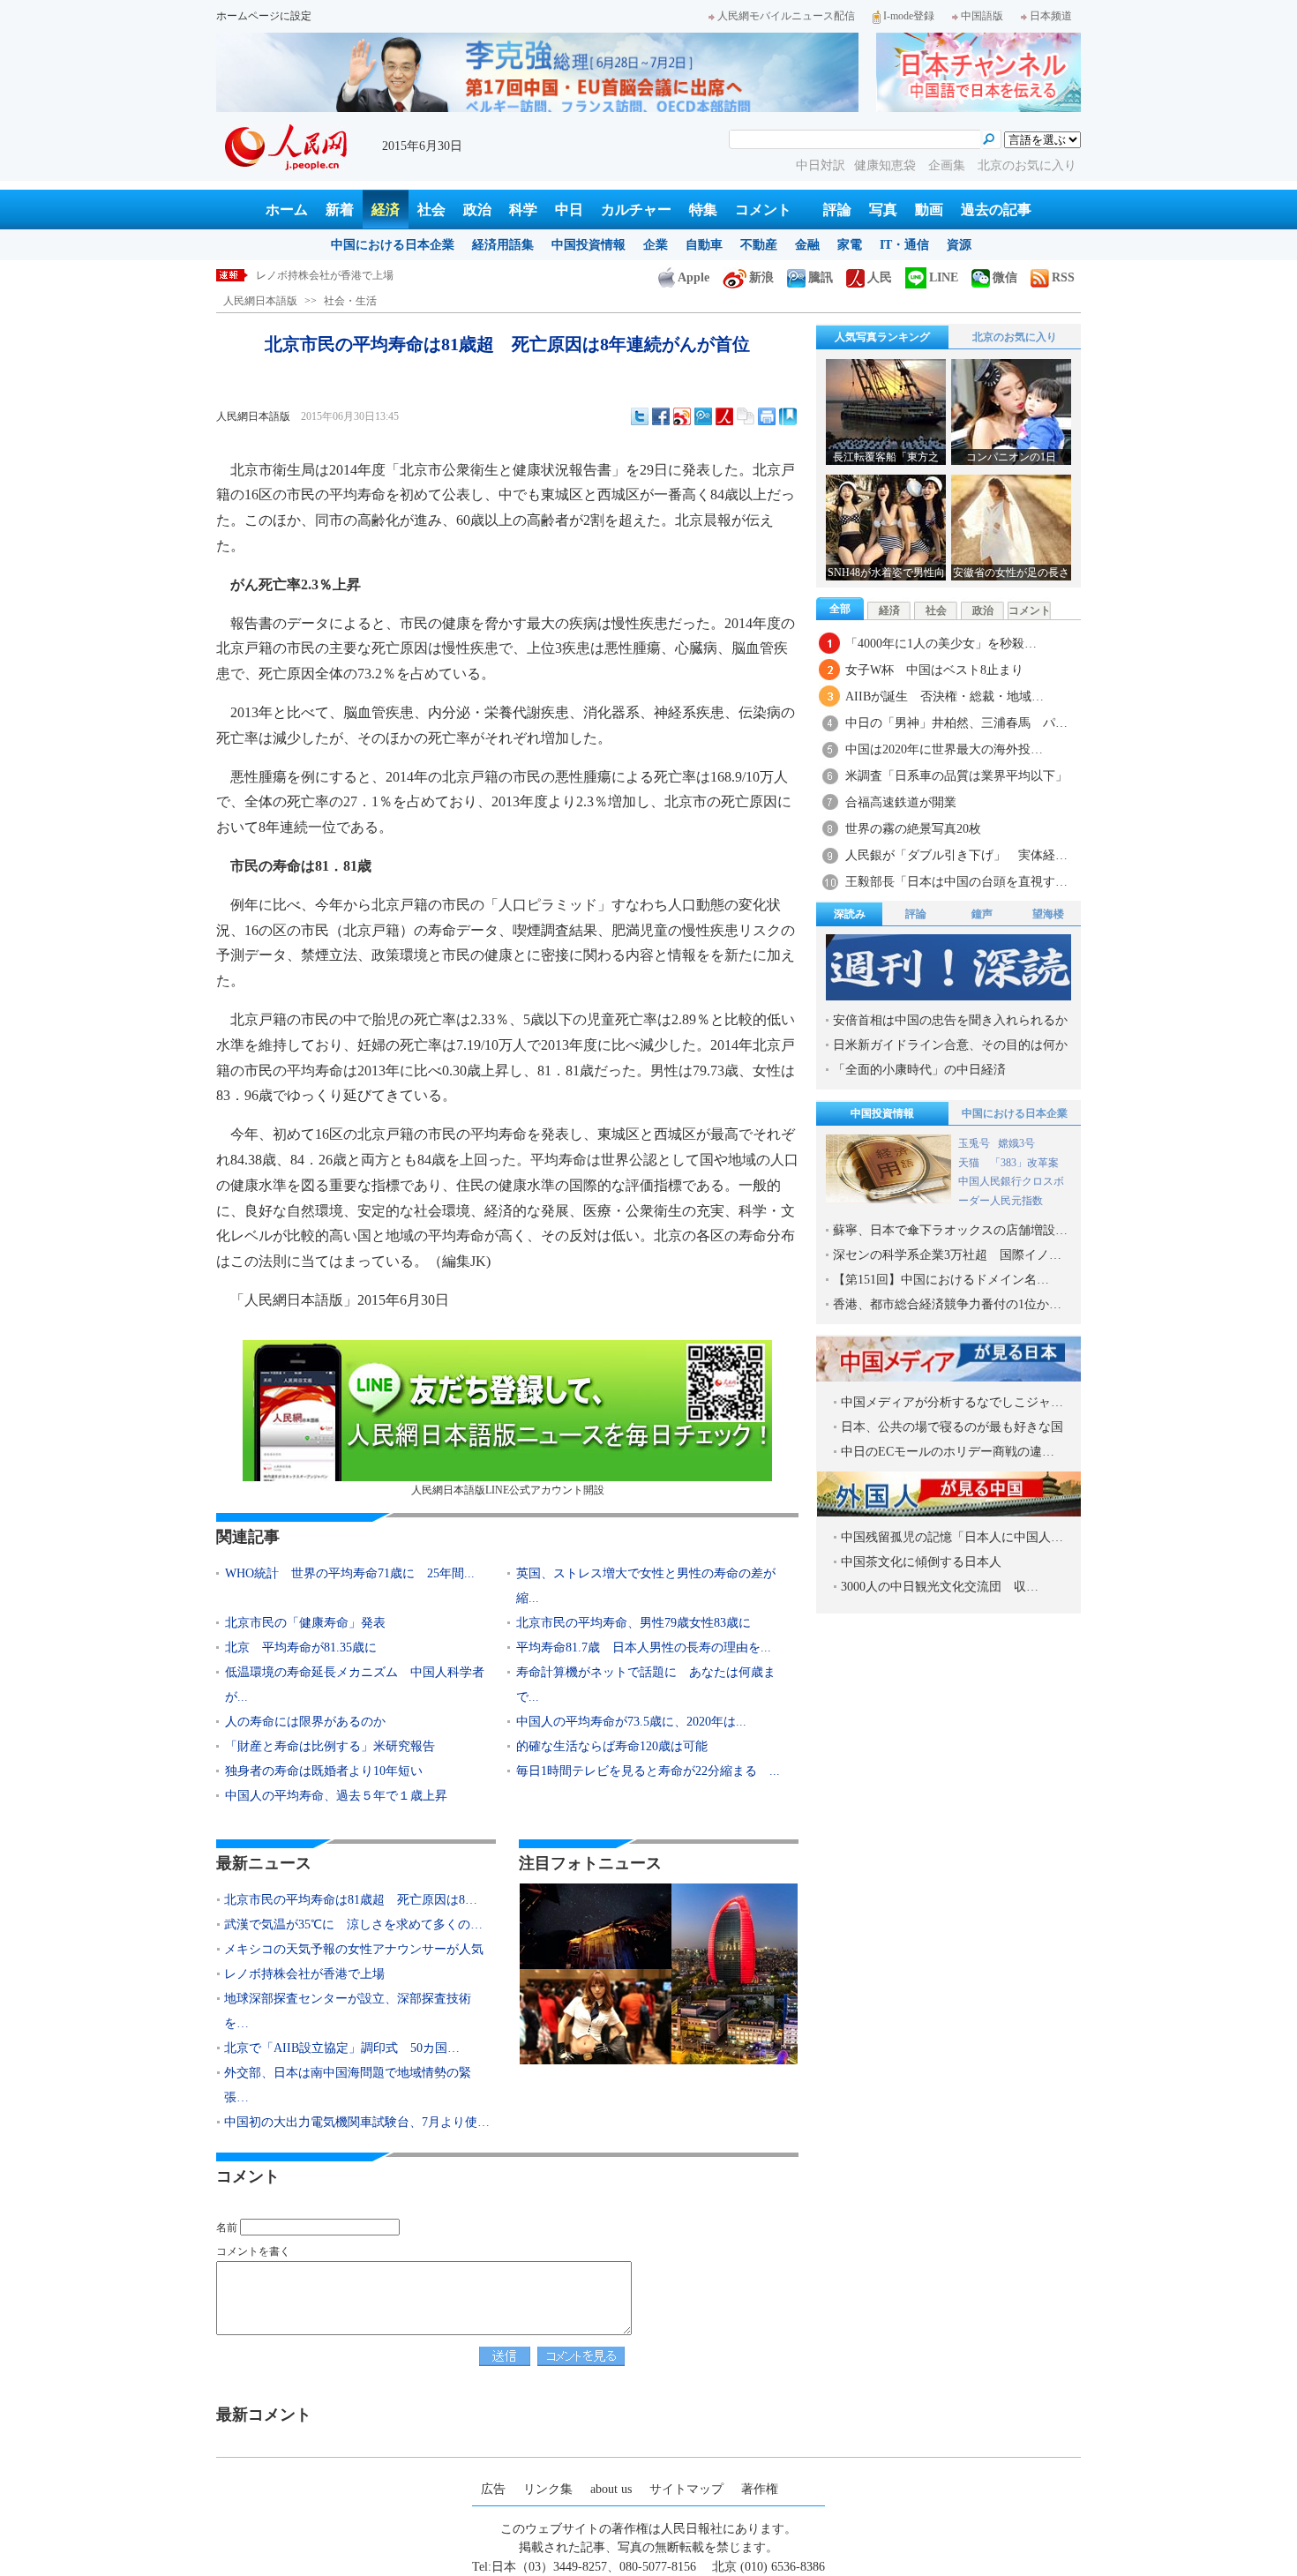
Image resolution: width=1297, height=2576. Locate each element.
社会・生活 (350, 301)
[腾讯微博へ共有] (703, 416)
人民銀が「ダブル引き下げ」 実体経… (956, 855)
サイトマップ (686, 2489)
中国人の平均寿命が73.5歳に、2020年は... (631, 1722)
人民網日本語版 (260, 301)
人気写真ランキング (882, 337)
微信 (1005, 277)
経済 (386, 210)
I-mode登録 (909, 16)
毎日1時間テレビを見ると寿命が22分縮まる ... (648, 1771)
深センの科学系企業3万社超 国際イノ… (947, 1255)
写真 (883, 210)
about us (611, 2489)
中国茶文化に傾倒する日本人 (921, 1562)
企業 (656, 245)
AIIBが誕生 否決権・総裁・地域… (945, 696)
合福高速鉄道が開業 (901, 802)
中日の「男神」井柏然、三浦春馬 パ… (956, 723)
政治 (477, 210)
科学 (523, 210)
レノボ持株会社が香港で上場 (325, 275)
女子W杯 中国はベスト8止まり (934, 670)
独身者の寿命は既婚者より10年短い (324, 1771)
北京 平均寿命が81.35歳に (301, 1647)
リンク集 (548, 2489)
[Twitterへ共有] (640, 416)
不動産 (759, 245)
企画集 (948, 165)
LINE (944, 277)
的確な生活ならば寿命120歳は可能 (612, 1746)
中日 (569, 210)
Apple (693, 277)
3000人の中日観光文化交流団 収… (940, 1587)
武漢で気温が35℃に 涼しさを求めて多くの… (353, 1925)
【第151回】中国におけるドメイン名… (941, 1280)
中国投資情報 (589, 245)
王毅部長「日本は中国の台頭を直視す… (956, 882)
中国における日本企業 (393, 245)
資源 (959, 245)
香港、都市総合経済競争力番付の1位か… (947, 1304)
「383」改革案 (1024, 1163)
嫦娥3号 (1016, 1143)
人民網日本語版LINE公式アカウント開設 (508, 1490)
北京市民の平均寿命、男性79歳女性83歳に (634, 1623)
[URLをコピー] (746, 416)
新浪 (761, 277)
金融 (807, 245)
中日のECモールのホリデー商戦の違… (948, 1452)
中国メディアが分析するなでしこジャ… (952, 1402)
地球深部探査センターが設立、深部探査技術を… (348, 2011)
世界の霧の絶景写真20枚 (913, 829)
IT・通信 (904, 245)
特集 (703, 210)
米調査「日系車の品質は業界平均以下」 (956, 776)
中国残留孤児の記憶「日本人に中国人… (952, 1537)
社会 (431, 210)
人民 (880, 277)
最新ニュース (264, 1863)
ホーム (287, 210)
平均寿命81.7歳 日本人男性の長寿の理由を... (644, 1647)
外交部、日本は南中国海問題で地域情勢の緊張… (348, 2085)
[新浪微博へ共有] (682, 416)
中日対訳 (821, 165)
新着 (340, 210)
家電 (850, 245)
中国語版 (982, 16)
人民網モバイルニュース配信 (786, 16)
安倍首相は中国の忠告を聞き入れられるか (950, 1020)
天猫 (970, 1163)
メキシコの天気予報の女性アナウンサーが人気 (354, 1949)
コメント (763, 210)
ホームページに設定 (264, 16)
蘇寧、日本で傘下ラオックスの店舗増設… (950, 1230)
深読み (850, 914)
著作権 (760, 2489)
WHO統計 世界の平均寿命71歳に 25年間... (350, 1573)
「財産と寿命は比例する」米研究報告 (330, 1746)
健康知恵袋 (887, 165)
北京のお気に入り (1027, 165)
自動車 (704, 245)
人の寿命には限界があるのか (305, 1722)
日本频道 (1051, 16)
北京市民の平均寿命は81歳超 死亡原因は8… (351, 1900)
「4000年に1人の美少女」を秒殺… (941, 644)
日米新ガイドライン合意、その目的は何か (950, 1045)
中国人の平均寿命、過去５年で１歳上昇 (336, 1796)
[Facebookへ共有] (661, 416)
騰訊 (821, 277)
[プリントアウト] (767, 416)
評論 (837, 210)
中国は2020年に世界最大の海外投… (944, 749)
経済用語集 (503, 245)
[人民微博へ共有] (724, 416)
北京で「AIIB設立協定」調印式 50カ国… (342, 2048)
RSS (1063, 277)
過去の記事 (996, 210)
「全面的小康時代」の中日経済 (919, 1070)
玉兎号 (974, 1143)
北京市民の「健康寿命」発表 (305, 1623)
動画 (929, 210)
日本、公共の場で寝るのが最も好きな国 (952, 1427)
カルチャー (636, 210)
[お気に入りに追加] (788, 416)
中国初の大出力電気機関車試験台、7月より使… (357, 2122)
